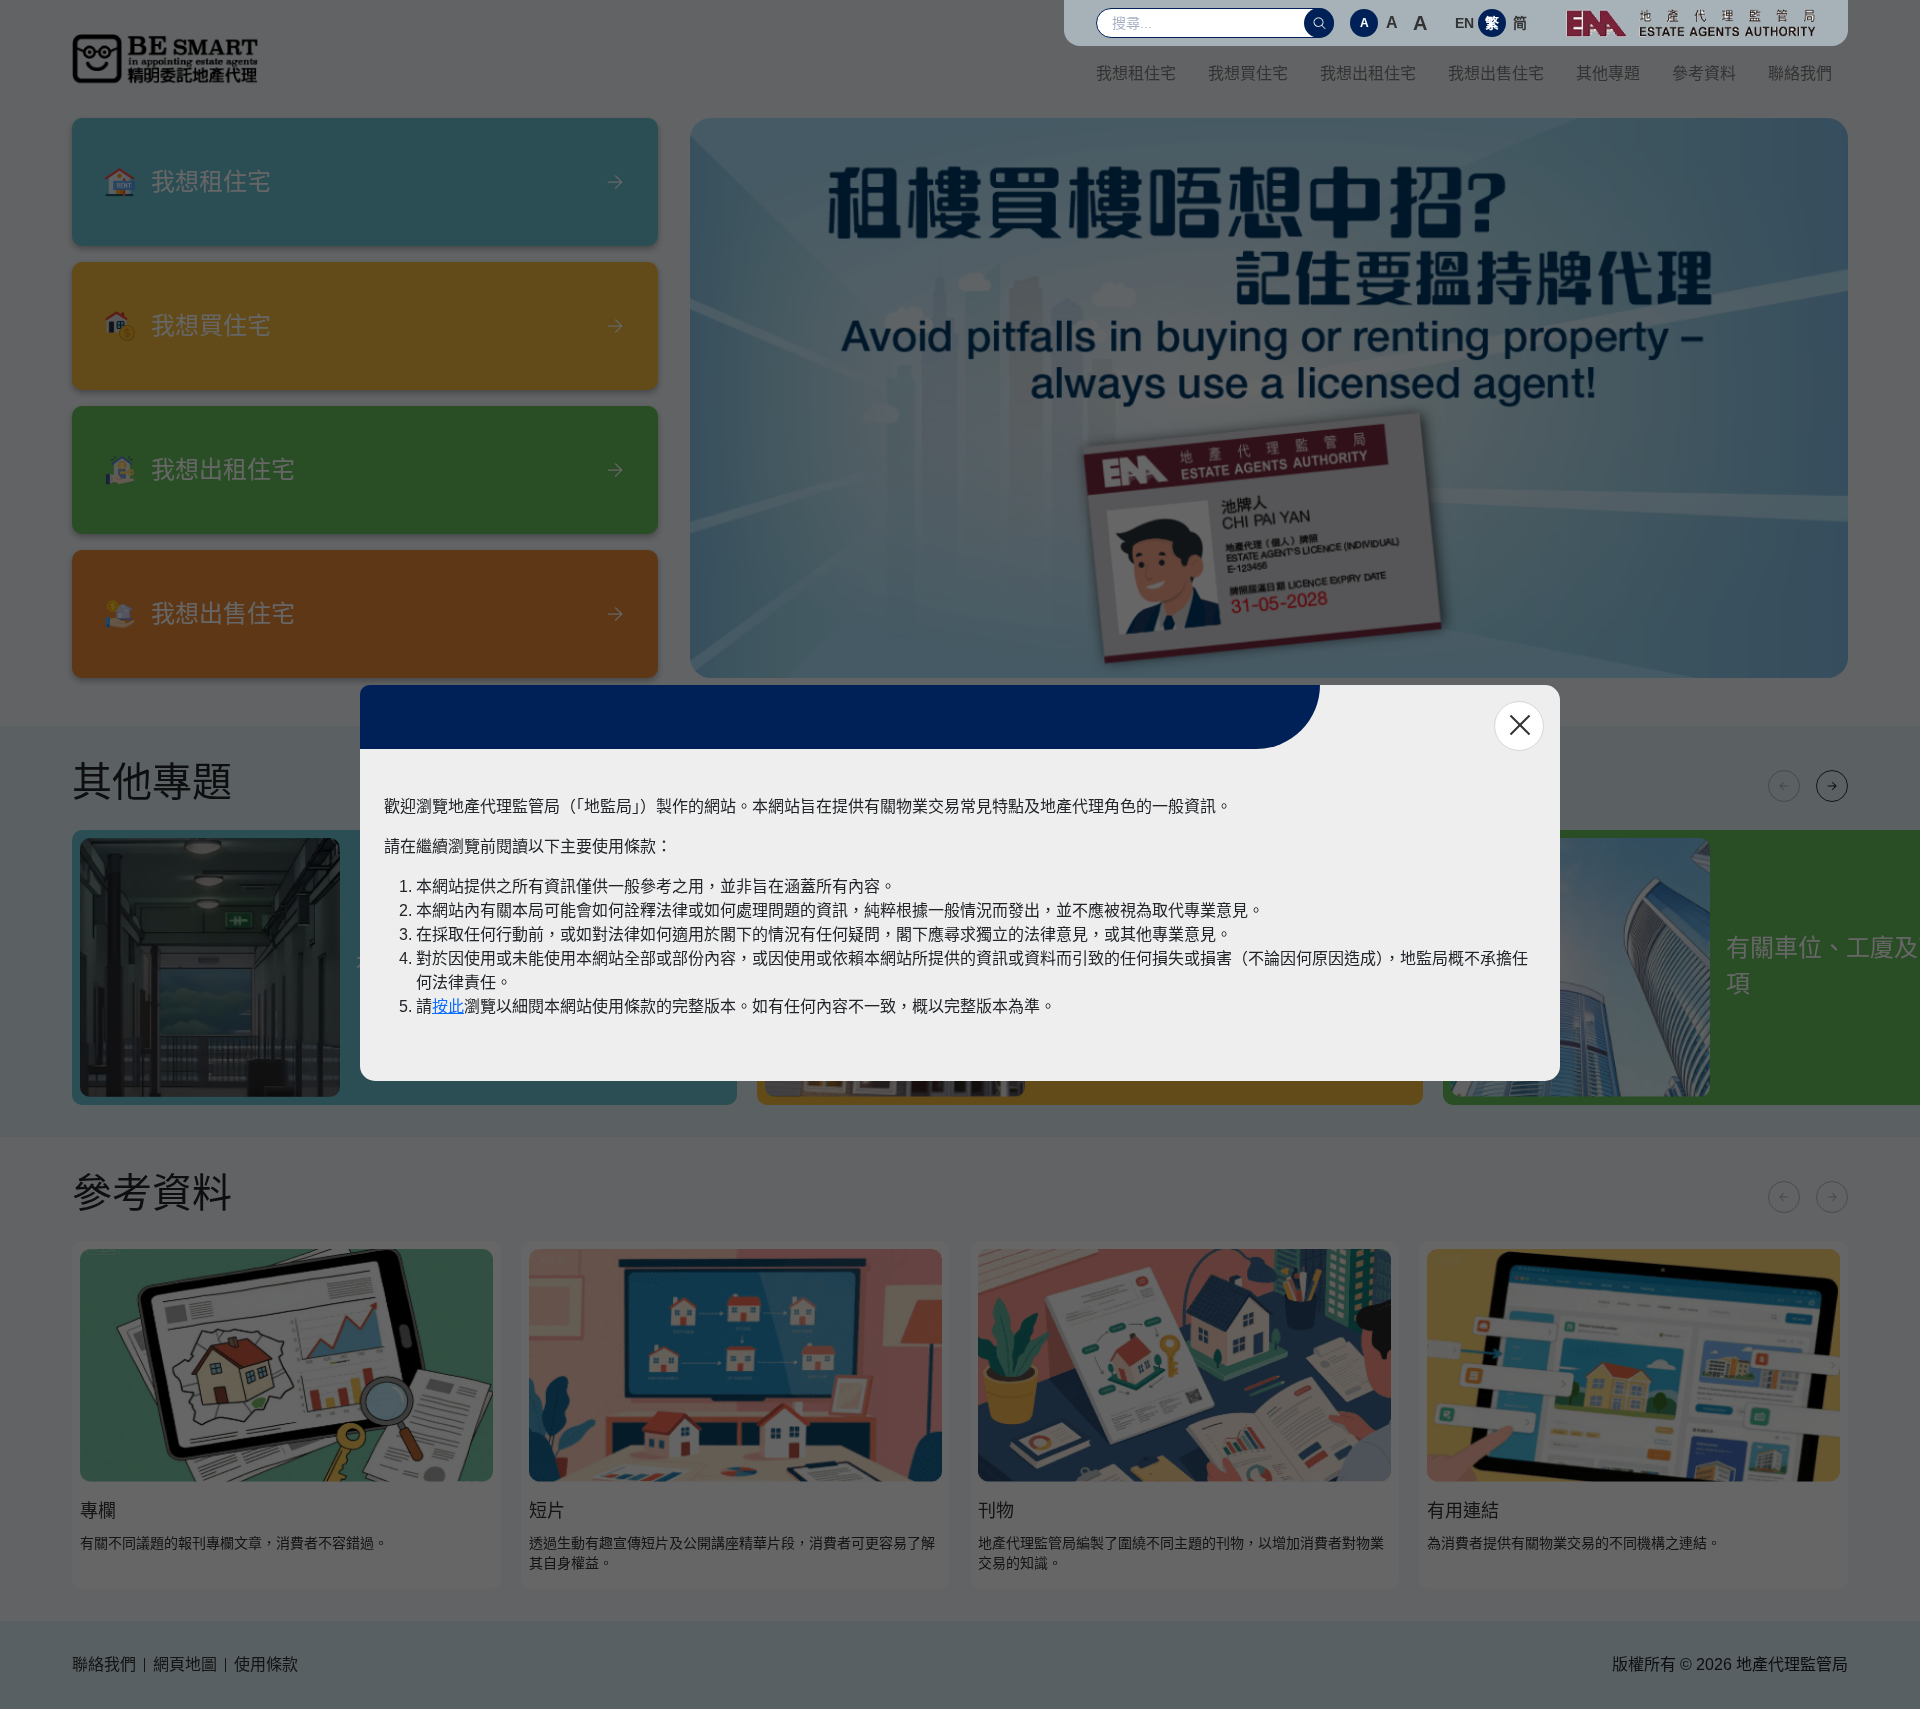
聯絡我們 (1800, 73)
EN (1464, 23)
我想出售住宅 (1496, 73)
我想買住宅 (1248, 73)
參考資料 (1704, 73)
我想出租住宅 (1368, 73)
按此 (448, 1006)
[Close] (1519, 726)
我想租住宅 (1136, 73)
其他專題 (1608, 73)
